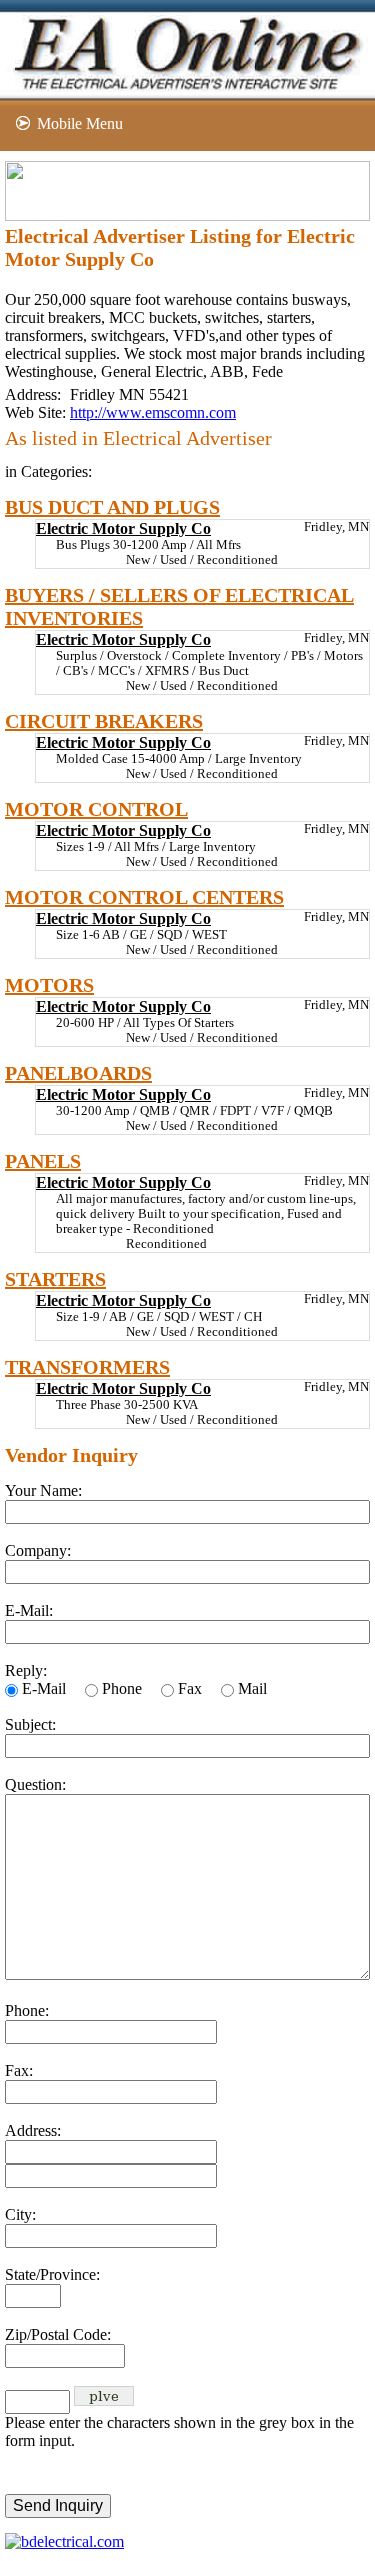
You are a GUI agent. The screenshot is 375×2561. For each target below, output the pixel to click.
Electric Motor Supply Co (123, 528)
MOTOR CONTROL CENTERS (144, 897)
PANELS (43, 1161)
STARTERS (55, 1279)
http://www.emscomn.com (153, 412)
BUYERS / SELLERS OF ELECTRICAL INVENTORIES (179, 606)
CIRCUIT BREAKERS (104, 721)
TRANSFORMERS (87, 1367)
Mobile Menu (80, 123)
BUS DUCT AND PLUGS (112, 507)
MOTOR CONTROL (96, 809)
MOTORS (49, 985)
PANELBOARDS (78, 1073)
